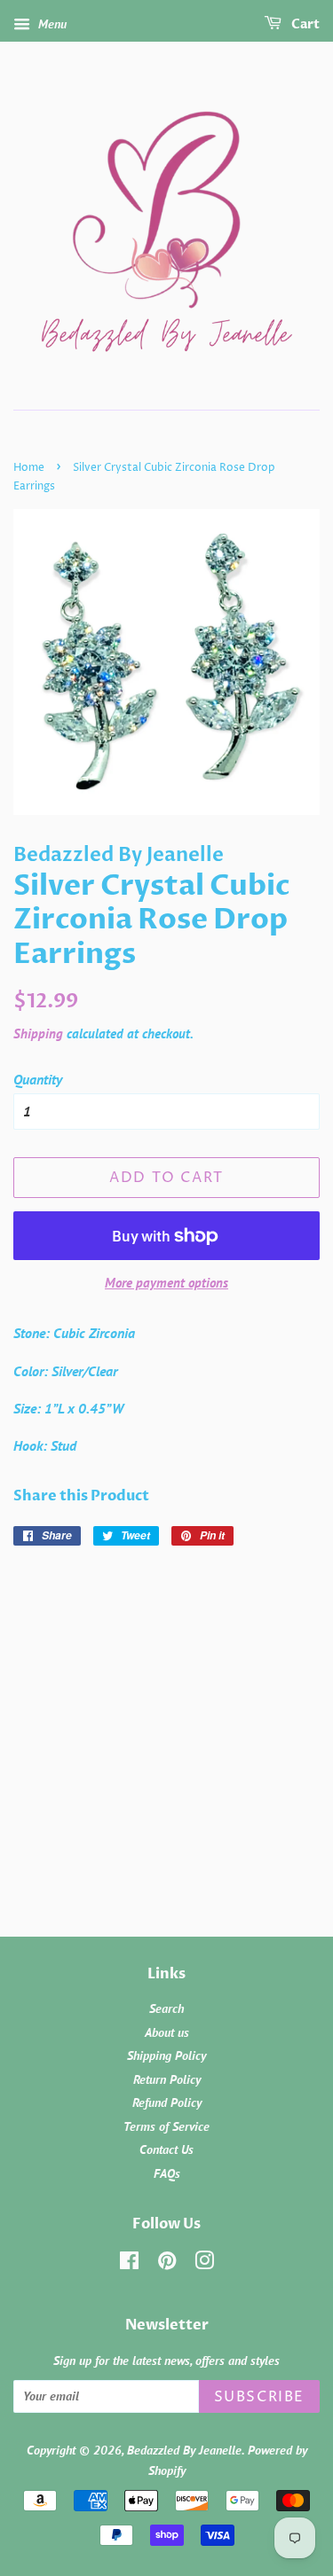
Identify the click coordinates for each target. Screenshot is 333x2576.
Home (29, 468)
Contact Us (166, 2149)
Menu (51, 24)
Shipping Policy (166, 2055)
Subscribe (259, 2397)
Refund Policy (167, 2102)
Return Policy (167, 2079)
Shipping (38, 1034)
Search (166, 2008)
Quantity (38, 1079)
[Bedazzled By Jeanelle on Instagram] (204, 2264)
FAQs (167, 2173)
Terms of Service (166, 2126)
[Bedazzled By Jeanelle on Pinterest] (167, 2264)
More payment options (166, 1283)
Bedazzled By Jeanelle (184, 2450)
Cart (304, 24)
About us (167, 2032)
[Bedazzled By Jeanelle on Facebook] (129, 2264)
